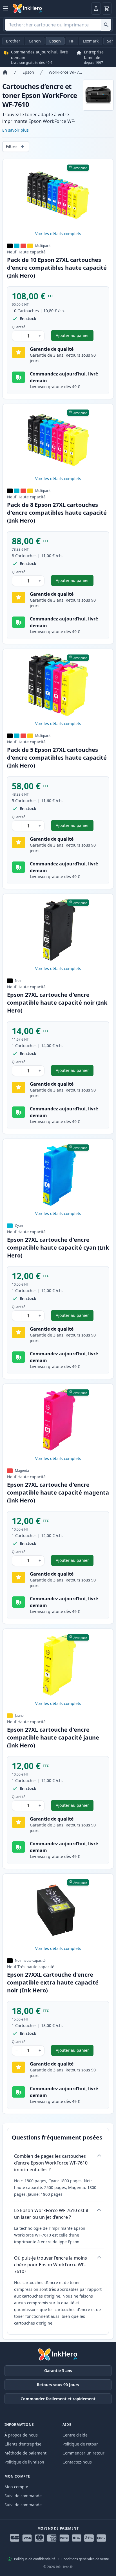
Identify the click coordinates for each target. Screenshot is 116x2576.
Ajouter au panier (75, 337)
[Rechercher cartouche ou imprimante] (106, 25)
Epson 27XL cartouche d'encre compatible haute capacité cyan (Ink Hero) (58, 1247)
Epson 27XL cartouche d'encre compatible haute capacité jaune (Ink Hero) (53, 1737)
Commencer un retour (83, 2453)
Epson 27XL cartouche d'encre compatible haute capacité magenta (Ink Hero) (58, 1492)
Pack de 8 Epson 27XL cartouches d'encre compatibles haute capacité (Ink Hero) (57, 513)
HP (72, 41)
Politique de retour (80, 2444)
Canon (35, 41)
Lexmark (91, 41)
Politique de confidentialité (35, 2559)
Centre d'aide (75, 2435)
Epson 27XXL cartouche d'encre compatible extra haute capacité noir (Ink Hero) (53, 1982)
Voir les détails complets (58, 234)
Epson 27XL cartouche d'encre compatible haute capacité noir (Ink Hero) (57, 1003)
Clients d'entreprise (23, 2444)
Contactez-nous (77, 2462)
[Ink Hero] (28, 8)
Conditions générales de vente (85, 2559)
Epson (55, 41)
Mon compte (16, 2487)
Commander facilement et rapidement (58, 2399)
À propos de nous (21, 2435)
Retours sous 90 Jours (58, 2385)
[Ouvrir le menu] (6, 8)
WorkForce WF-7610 (66, 72)
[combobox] (58, 25)
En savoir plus (15, 130)
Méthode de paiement (25, 2453)
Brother (13, 41)
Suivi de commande (23, 2496)
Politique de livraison (24, 2462)
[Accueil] (5, 72)
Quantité (19, 327)
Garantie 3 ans (58, 2371)
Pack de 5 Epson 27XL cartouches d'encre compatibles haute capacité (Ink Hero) (57, 758)
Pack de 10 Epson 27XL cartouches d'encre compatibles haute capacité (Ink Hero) (57, 268)
